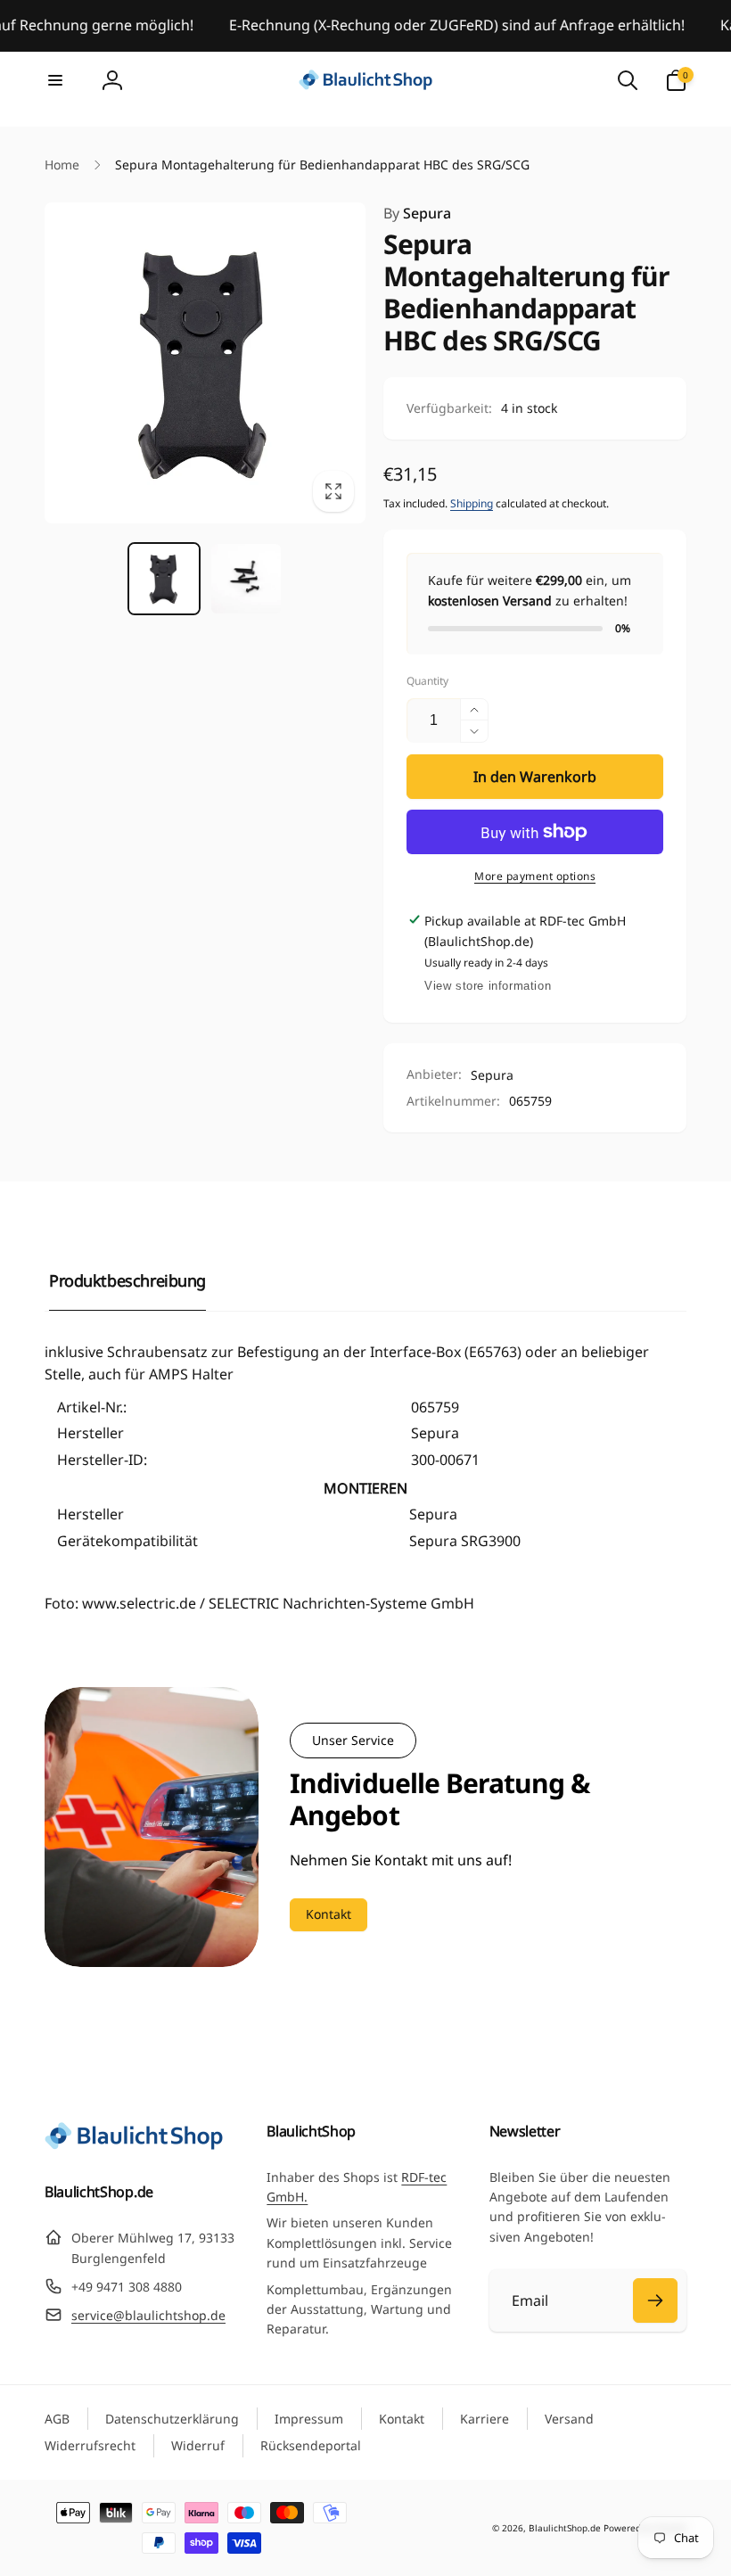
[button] (55, 80)
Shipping (472, 503)
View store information (488, 986)
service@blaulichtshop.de (148, 2315)
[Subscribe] (655, 2300)
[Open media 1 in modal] (205, 363)
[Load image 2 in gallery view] (246, 579)
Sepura (417, 213)
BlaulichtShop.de (565, 2528)
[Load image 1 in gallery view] (164, 579)
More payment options (535, 876)
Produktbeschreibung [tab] (127, 1280)
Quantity (427, 681)
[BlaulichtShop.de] (134, 2144)
